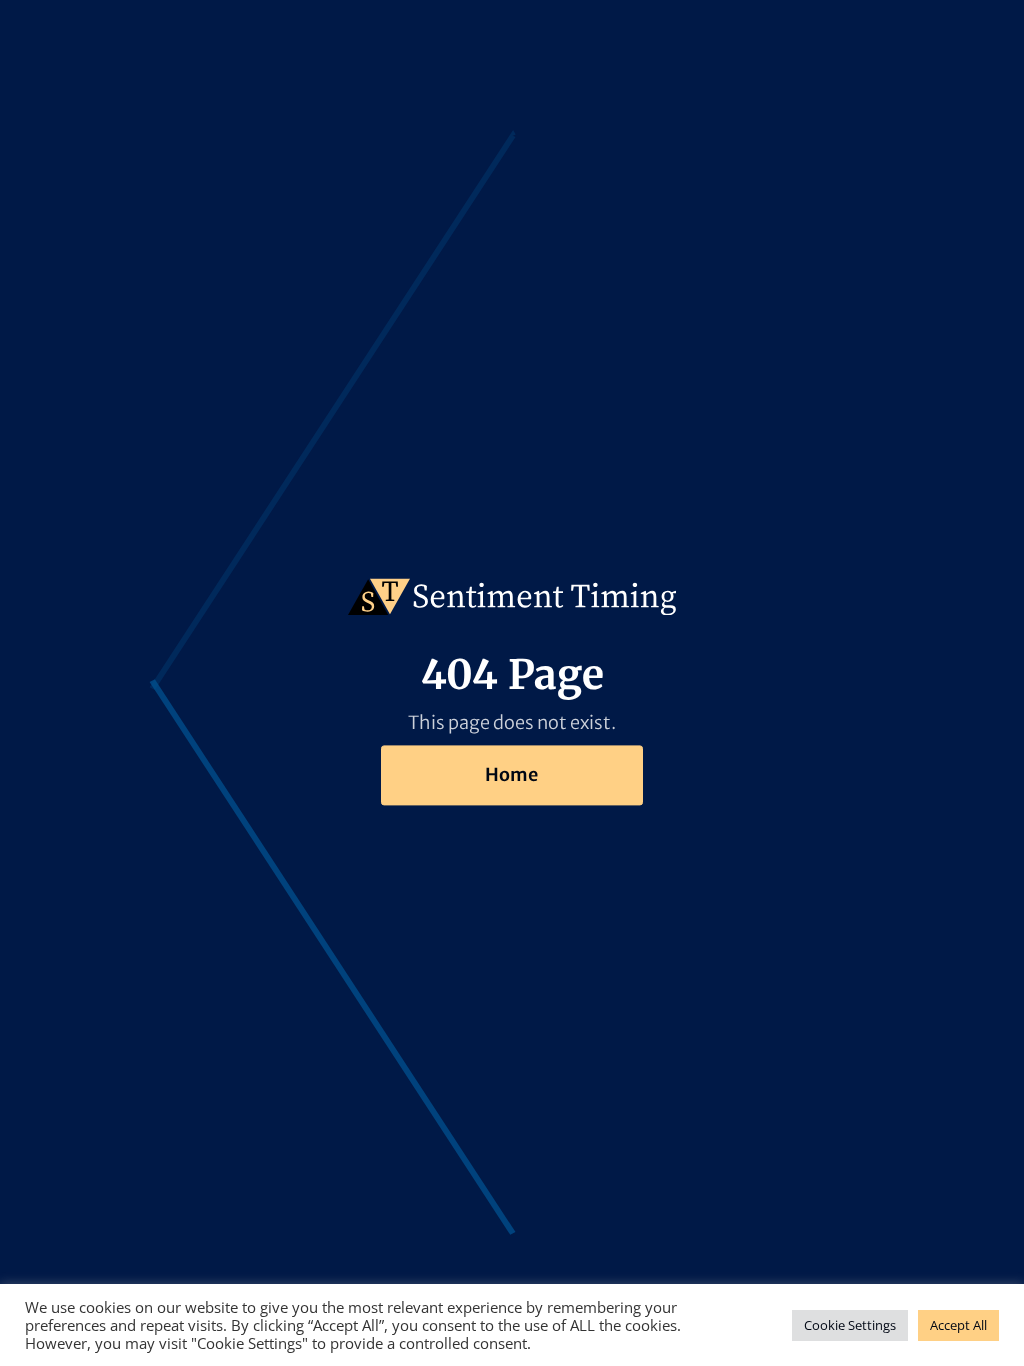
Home (511, 774)
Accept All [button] (958, 1325)
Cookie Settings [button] (850, 1325)
